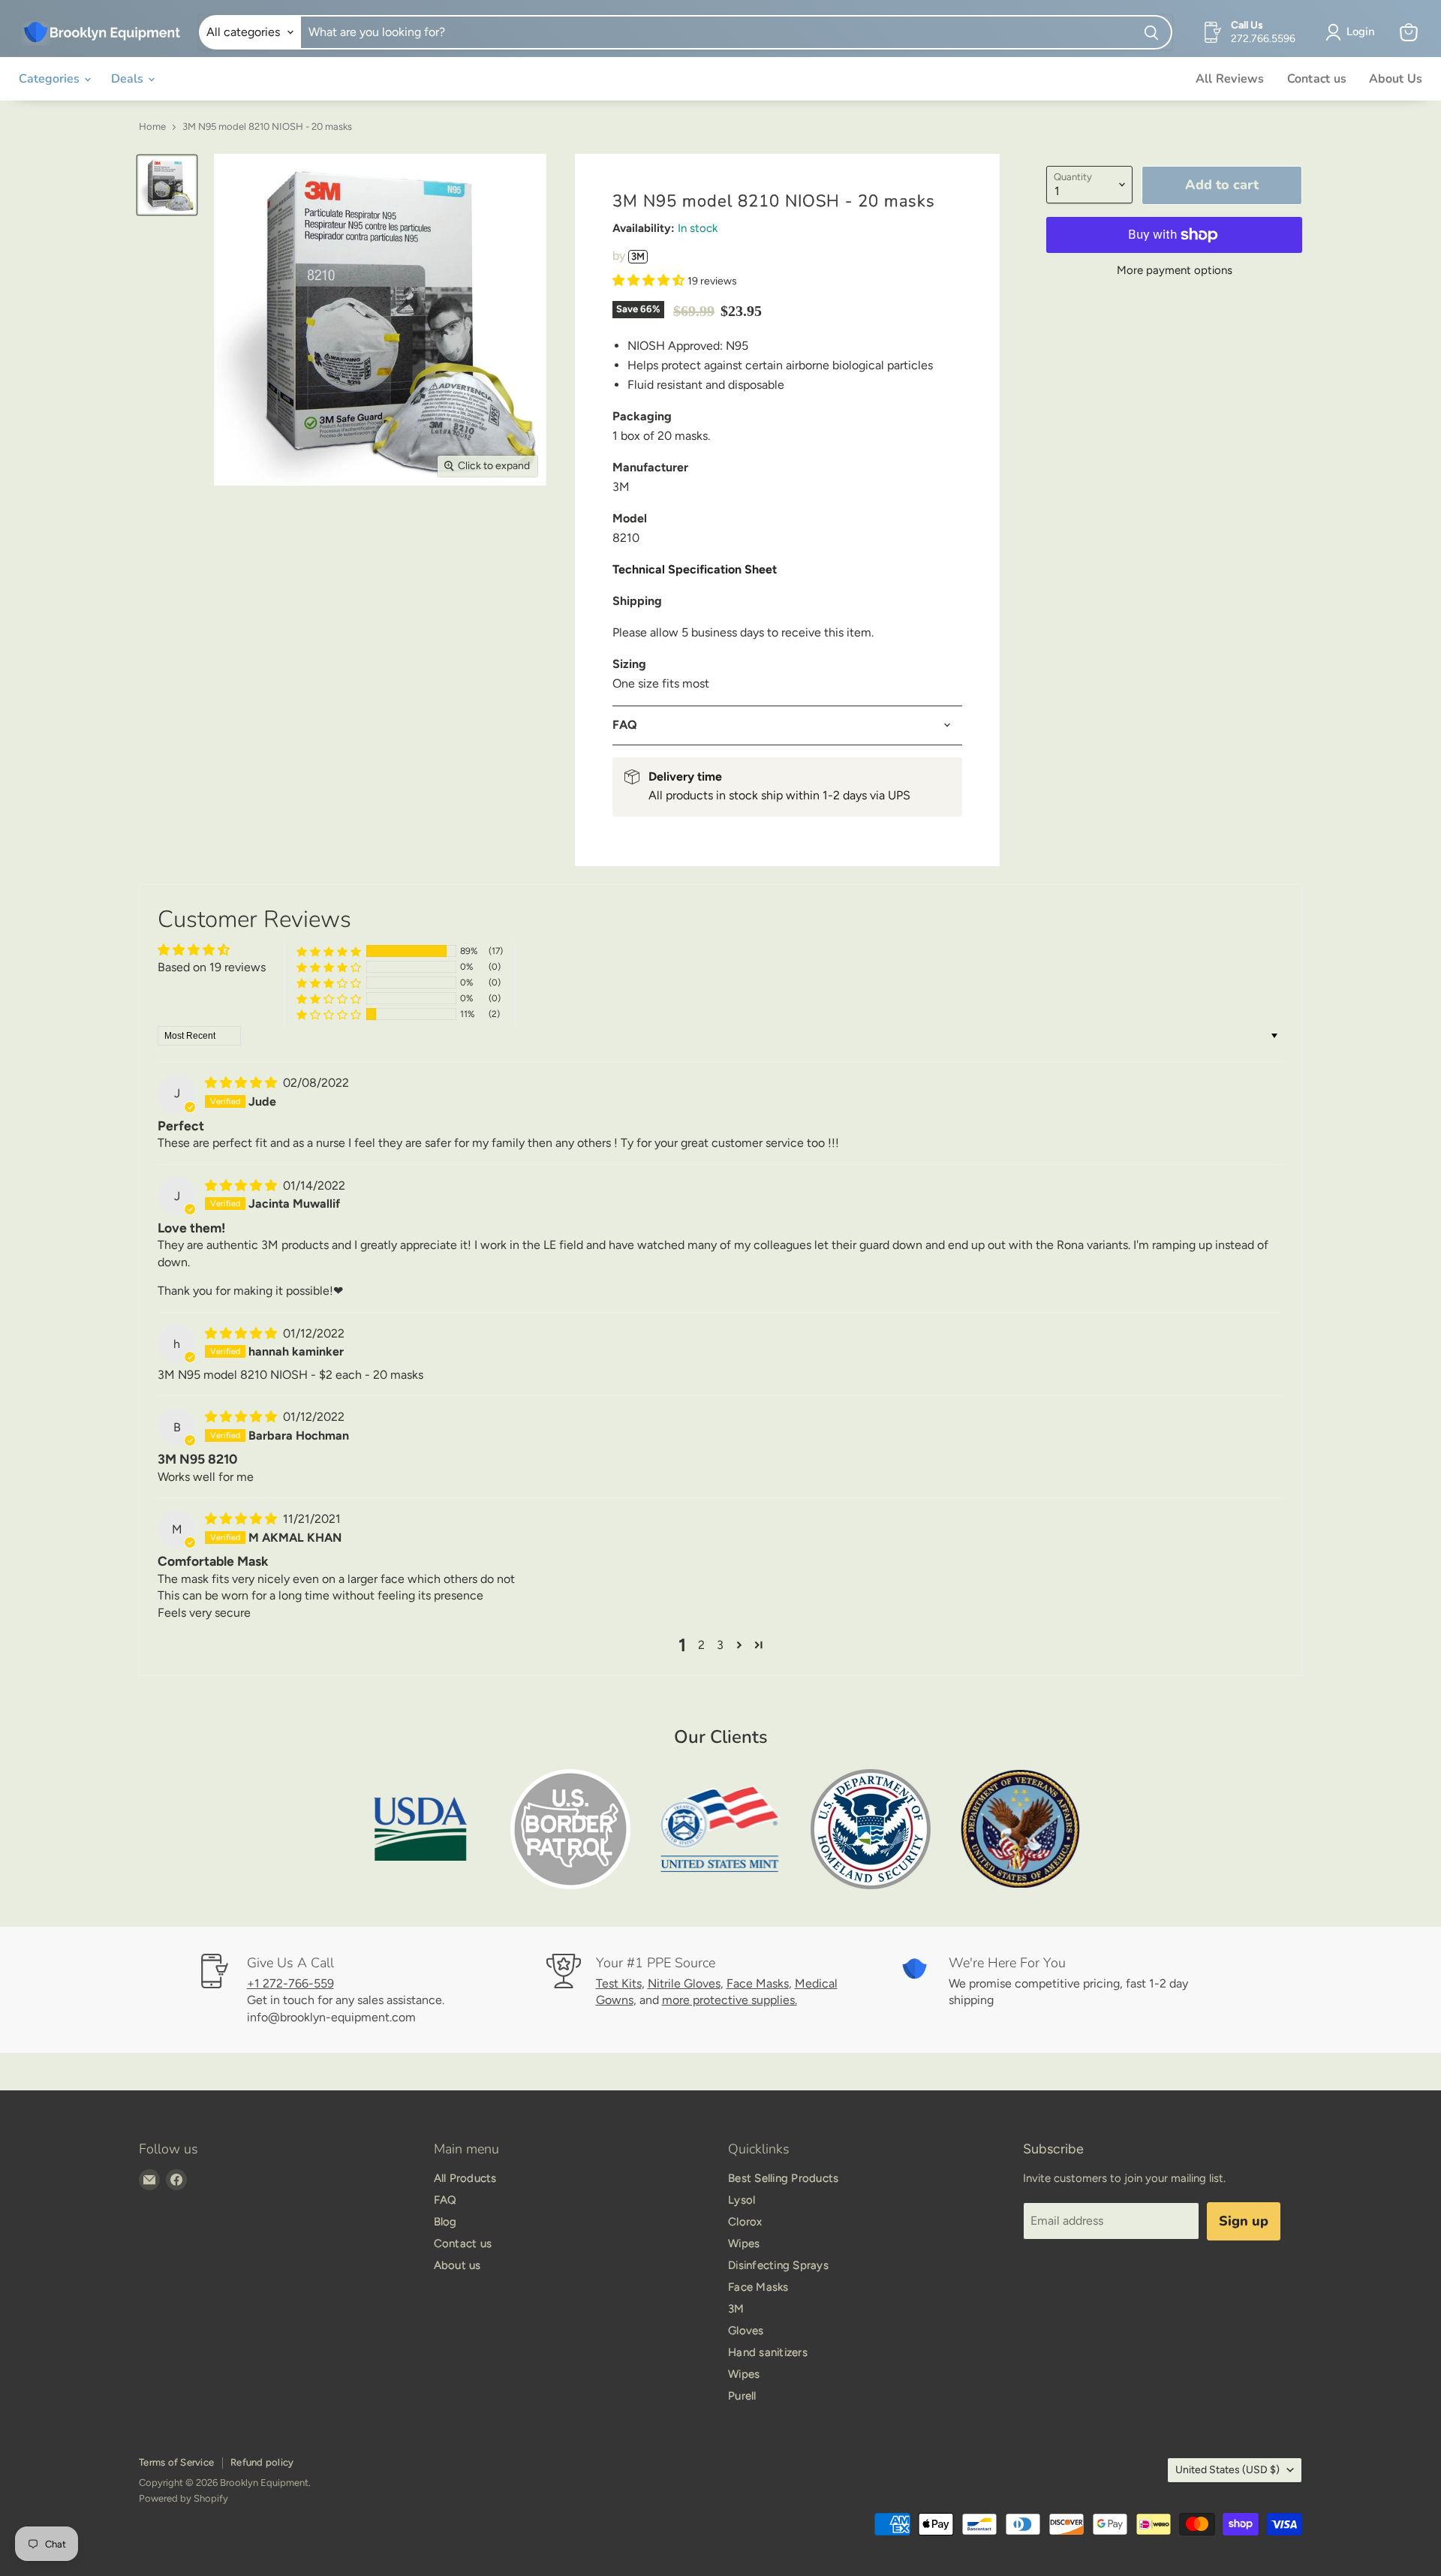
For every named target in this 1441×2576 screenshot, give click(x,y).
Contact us (1317, 79)
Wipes (744, 2243)
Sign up (1244, 2221)
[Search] (1152, 32)
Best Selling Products (783, 2178)
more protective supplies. (730, 2000)
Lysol (742, 2200)
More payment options (1175, 271)
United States (1227, 2470)
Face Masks (758, 1983)
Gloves (746, 2331)
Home (152, 127)
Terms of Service (176, 2462)
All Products (465, 2178)
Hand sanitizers (768, 2352)
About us (457, 2265)
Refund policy (262, 2462)
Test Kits (619, 1983)
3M (638, 256)
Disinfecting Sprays (778, 2265)
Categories (51, 79)
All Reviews (1230, 79)
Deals (129, 79)
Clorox (745, 2222)
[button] (650, 280)
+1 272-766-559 (290, 1983)
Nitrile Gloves (684, 1983)
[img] (242, 1083)
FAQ (445, 2200)
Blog (445, 2222)
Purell (742, 2396)
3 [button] (720, 1645)
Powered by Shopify (184, 2498)
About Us (1396, 79)
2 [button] (701, 1645)
